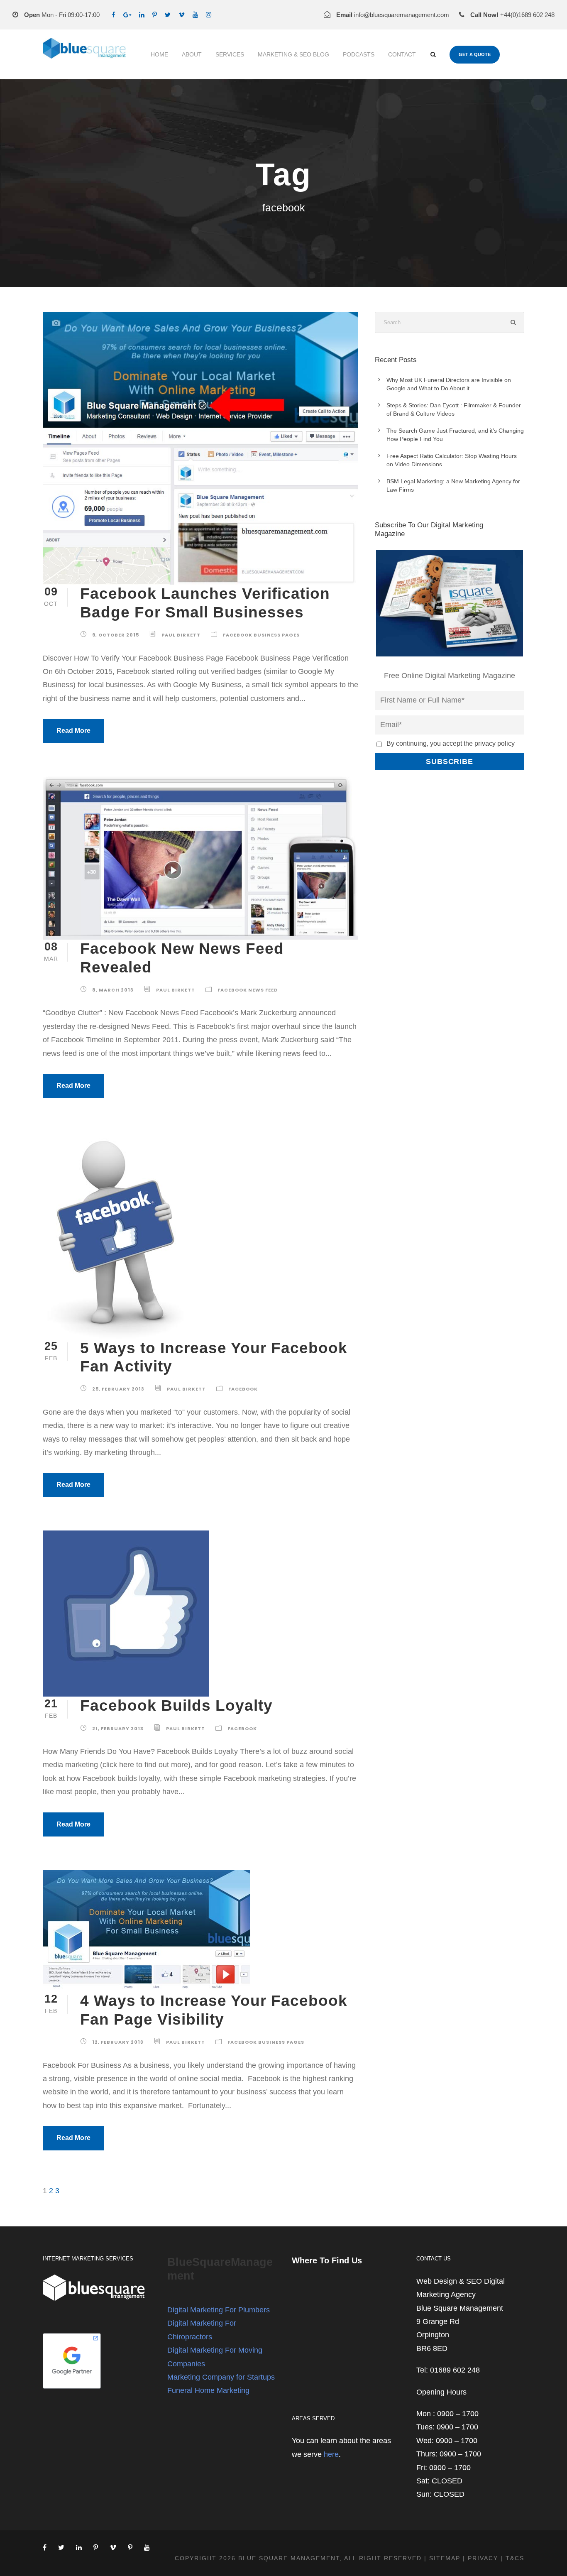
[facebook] (114, 15)
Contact (402, 54)
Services (230, 54)
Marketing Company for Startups (221, 2377)
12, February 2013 (118, 2042)
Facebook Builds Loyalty (176, 1705)
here (331, 2454)
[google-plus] (127, 15)
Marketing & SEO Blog (293, 54)
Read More (73, 731)
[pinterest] (155, 15)
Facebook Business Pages (261, 635)
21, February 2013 (118, 1729)
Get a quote (475, 54)
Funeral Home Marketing (208, 2390)
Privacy (483, 2558)
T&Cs (515, 2558)
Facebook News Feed (248, 990)
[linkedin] (142, 15)
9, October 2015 (116, 635)
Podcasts (359, 54)
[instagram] (209, 15)
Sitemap (445, 2558)
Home (159, 54)
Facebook (243, 1389)
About (192, 54)
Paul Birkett (181, 635)
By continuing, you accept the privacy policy (451, 743)
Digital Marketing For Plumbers (219, 2310)
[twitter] (168, 15)
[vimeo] (182, 15)
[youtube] (195, 15)
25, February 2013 (118, 1389)
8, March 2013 (113, 990)
